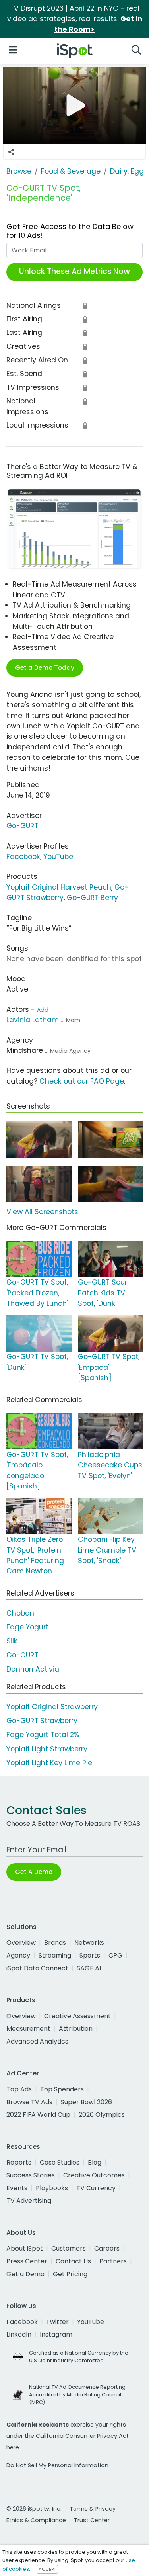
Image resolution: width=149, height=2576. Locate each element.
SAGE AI (89, 1968)
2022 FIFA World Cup (38, 2115)
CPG (115, 1955)
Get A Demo (34, 1872)
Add (43, 1010)
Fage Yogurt (27, 1627)
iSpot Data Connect (37, 1968)
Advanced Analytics (37, 2041)
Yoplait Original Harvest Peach (59, 887)
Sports (90, 1955)
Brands (55, 1943)
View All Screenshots (42, 1212)
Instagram (56, 2334)
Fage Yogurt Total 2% (43, 1735)
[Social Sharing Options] (11, 152)
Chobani (21, 1613)
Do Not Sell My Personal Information (57, 2465)
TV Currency (96, 2188)
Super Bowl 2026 (86, 2102)
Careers (107, 2248)
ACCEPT (47, 2569)
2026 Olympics (102, 2115)
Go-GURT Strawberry (42, 1721)
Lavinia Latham (33, 1020)
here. (13, 2447)
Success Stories (31, 2175)
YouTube (58, 857)
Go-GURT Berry (92, 898)
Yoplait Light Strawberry (47, 1749)
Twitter (57, 2322)
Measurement (28, 2029)
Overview (21, 1943)
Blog (95, 2162)
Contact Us (73, 2261)
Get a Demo (25, 2274)
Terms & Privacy (93, 2509)
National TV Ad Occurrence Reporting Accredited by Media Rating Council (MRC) (77, 2395)
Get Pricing (70, 2274)
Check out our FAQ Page (82, 1081)
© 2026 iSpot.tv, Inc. (34, 2509)
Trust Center (92, 2520)
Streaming (55, 1955)
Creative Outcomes (94, 2175)
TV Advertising (29, 2201)
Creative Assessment (77, 2016)
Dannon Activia (33, 1669)
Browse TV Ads (29, 2102)
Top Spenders (62, 2089)
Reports (19, 2162)
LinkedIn (19, 2334)
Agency (18, 1955)
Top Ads (19, 2089)
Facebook (23, 857)
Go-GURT (22, 826)
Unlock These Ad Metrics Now (74, 271)
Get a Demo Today (45, 668)
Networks (89, 1943)
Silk (12, 1641)
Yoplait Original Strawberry (52, 1707)
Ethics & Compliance (36, 2520)
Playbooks (52, 2188)
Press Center (27, 2261)
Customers (69, 2248)
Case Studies (60, 2162)
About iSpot (25, 2248)
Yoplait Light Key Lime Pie (49, 1763)
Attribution (76, 2029)
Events (17, 2188)
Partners (113, 2261)
